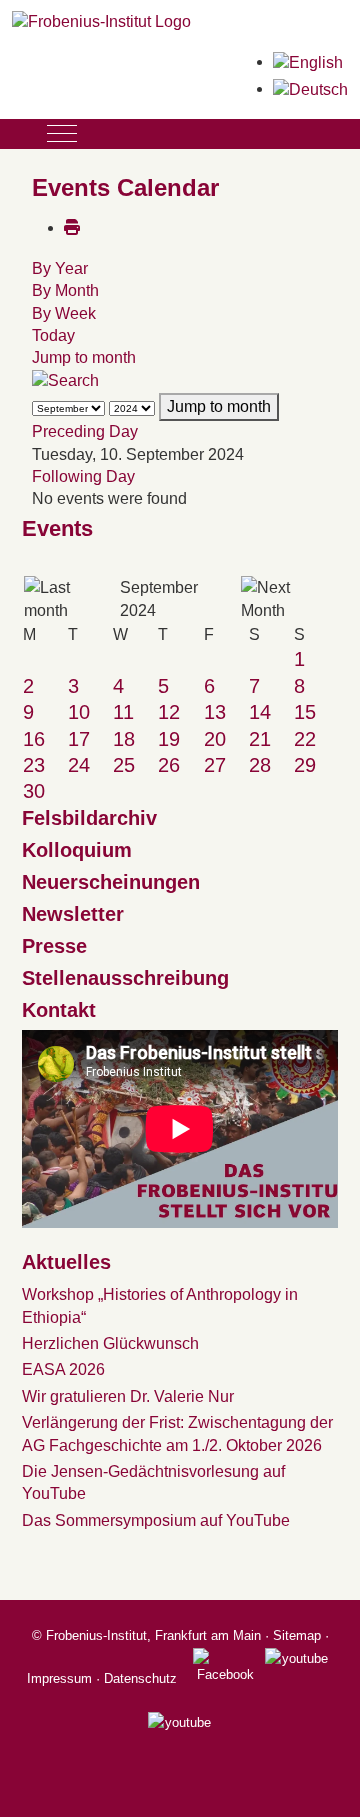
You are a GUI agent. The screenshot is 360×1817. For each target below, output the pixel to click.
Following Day (83, 476)
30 (34, 791)
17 (79, 739)
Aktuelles (66, 1262)
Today (53, 335)
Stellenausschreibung (125, 978)
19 (169, 739)
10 (79, 712)
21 (260, 739)
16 (34, 739)
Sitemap (297, 1635)
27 (215, 765)
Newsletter (73, 914)
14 (260, 712)
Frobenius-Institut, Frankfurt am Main (153, 1635)
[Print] (72, 227)
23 (34, 765)
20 (215, 739)
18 (124, 739)
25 (124, 765)
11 (123, 712)
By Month (65, 290)
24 (79, 765)
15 (305, 712)
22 (305, 739)
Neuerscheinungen (111, 882)
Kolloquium (77, 850)
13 (215, 712)
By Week (64, 313)
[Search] (65, 380)
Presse (54, 946)
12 (169, 712)
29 (305, 765)
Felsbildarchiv (89, 818)
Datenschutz (140, 1678)
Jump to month (84, 357)
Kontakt (59, 1010)
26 (169, 765)
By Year (60, 268)
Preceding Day (85, 431)
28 (260, 765)
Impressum (59, 1678)
